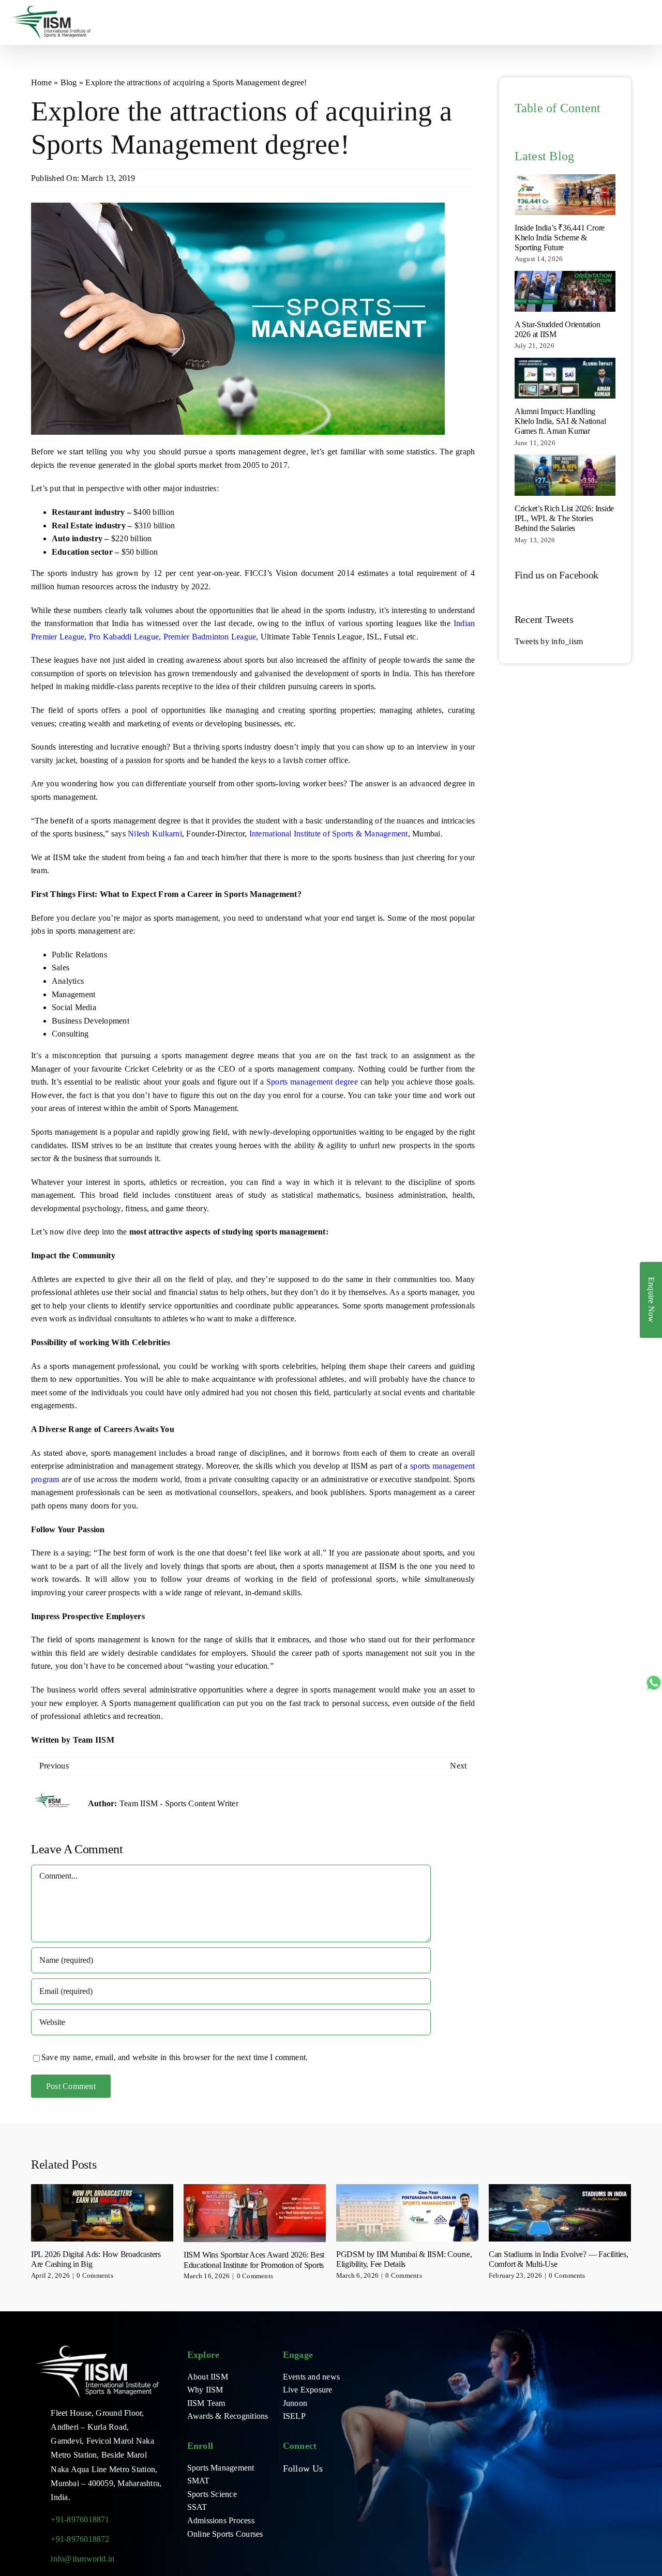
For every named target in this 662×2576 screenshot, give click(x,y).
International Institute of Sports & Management (329, 834)
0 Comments (95, 2275)
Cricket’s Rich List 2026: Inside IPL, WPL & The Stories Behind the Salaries (564, 518)
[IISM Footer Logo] (97, 2346)
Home (41, 82)
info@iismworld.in (82, 2559)
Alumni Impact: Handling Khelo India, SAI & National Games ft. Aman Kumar (560, 421)
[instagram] (319, 2488)
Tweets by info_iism (549, 641)
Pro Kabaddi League (124, 637)
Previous (54, 1766)
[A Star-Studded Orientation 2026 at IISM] (565, 291)
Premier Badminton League (210, 637)
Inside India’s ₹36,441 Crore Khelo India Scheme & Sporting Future (560, 238)
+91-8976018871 (80, 2519)
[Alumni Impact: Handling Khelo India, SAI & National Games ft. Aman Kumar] (565, 378)
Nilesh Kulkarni (155, 834)
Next (458, 1766)
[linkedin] (353, 2488)
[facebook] (286, 2488)
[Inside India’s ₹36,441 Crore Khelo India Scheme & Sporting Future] (565, 195)
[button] (39, 2233)
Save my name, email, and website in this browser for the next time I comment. (175, 2057)
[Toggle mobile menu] (648, 21)
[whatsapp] (286, 2507)
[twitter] (303, 2488)
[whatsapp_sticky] (654, 1678)
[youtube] (336, 2488)
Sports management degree (312, 1082)
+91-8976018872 (80, 2539)
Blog (69, 82)
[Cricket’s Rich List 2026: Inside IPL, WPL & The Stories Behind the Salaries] (565, 475)
